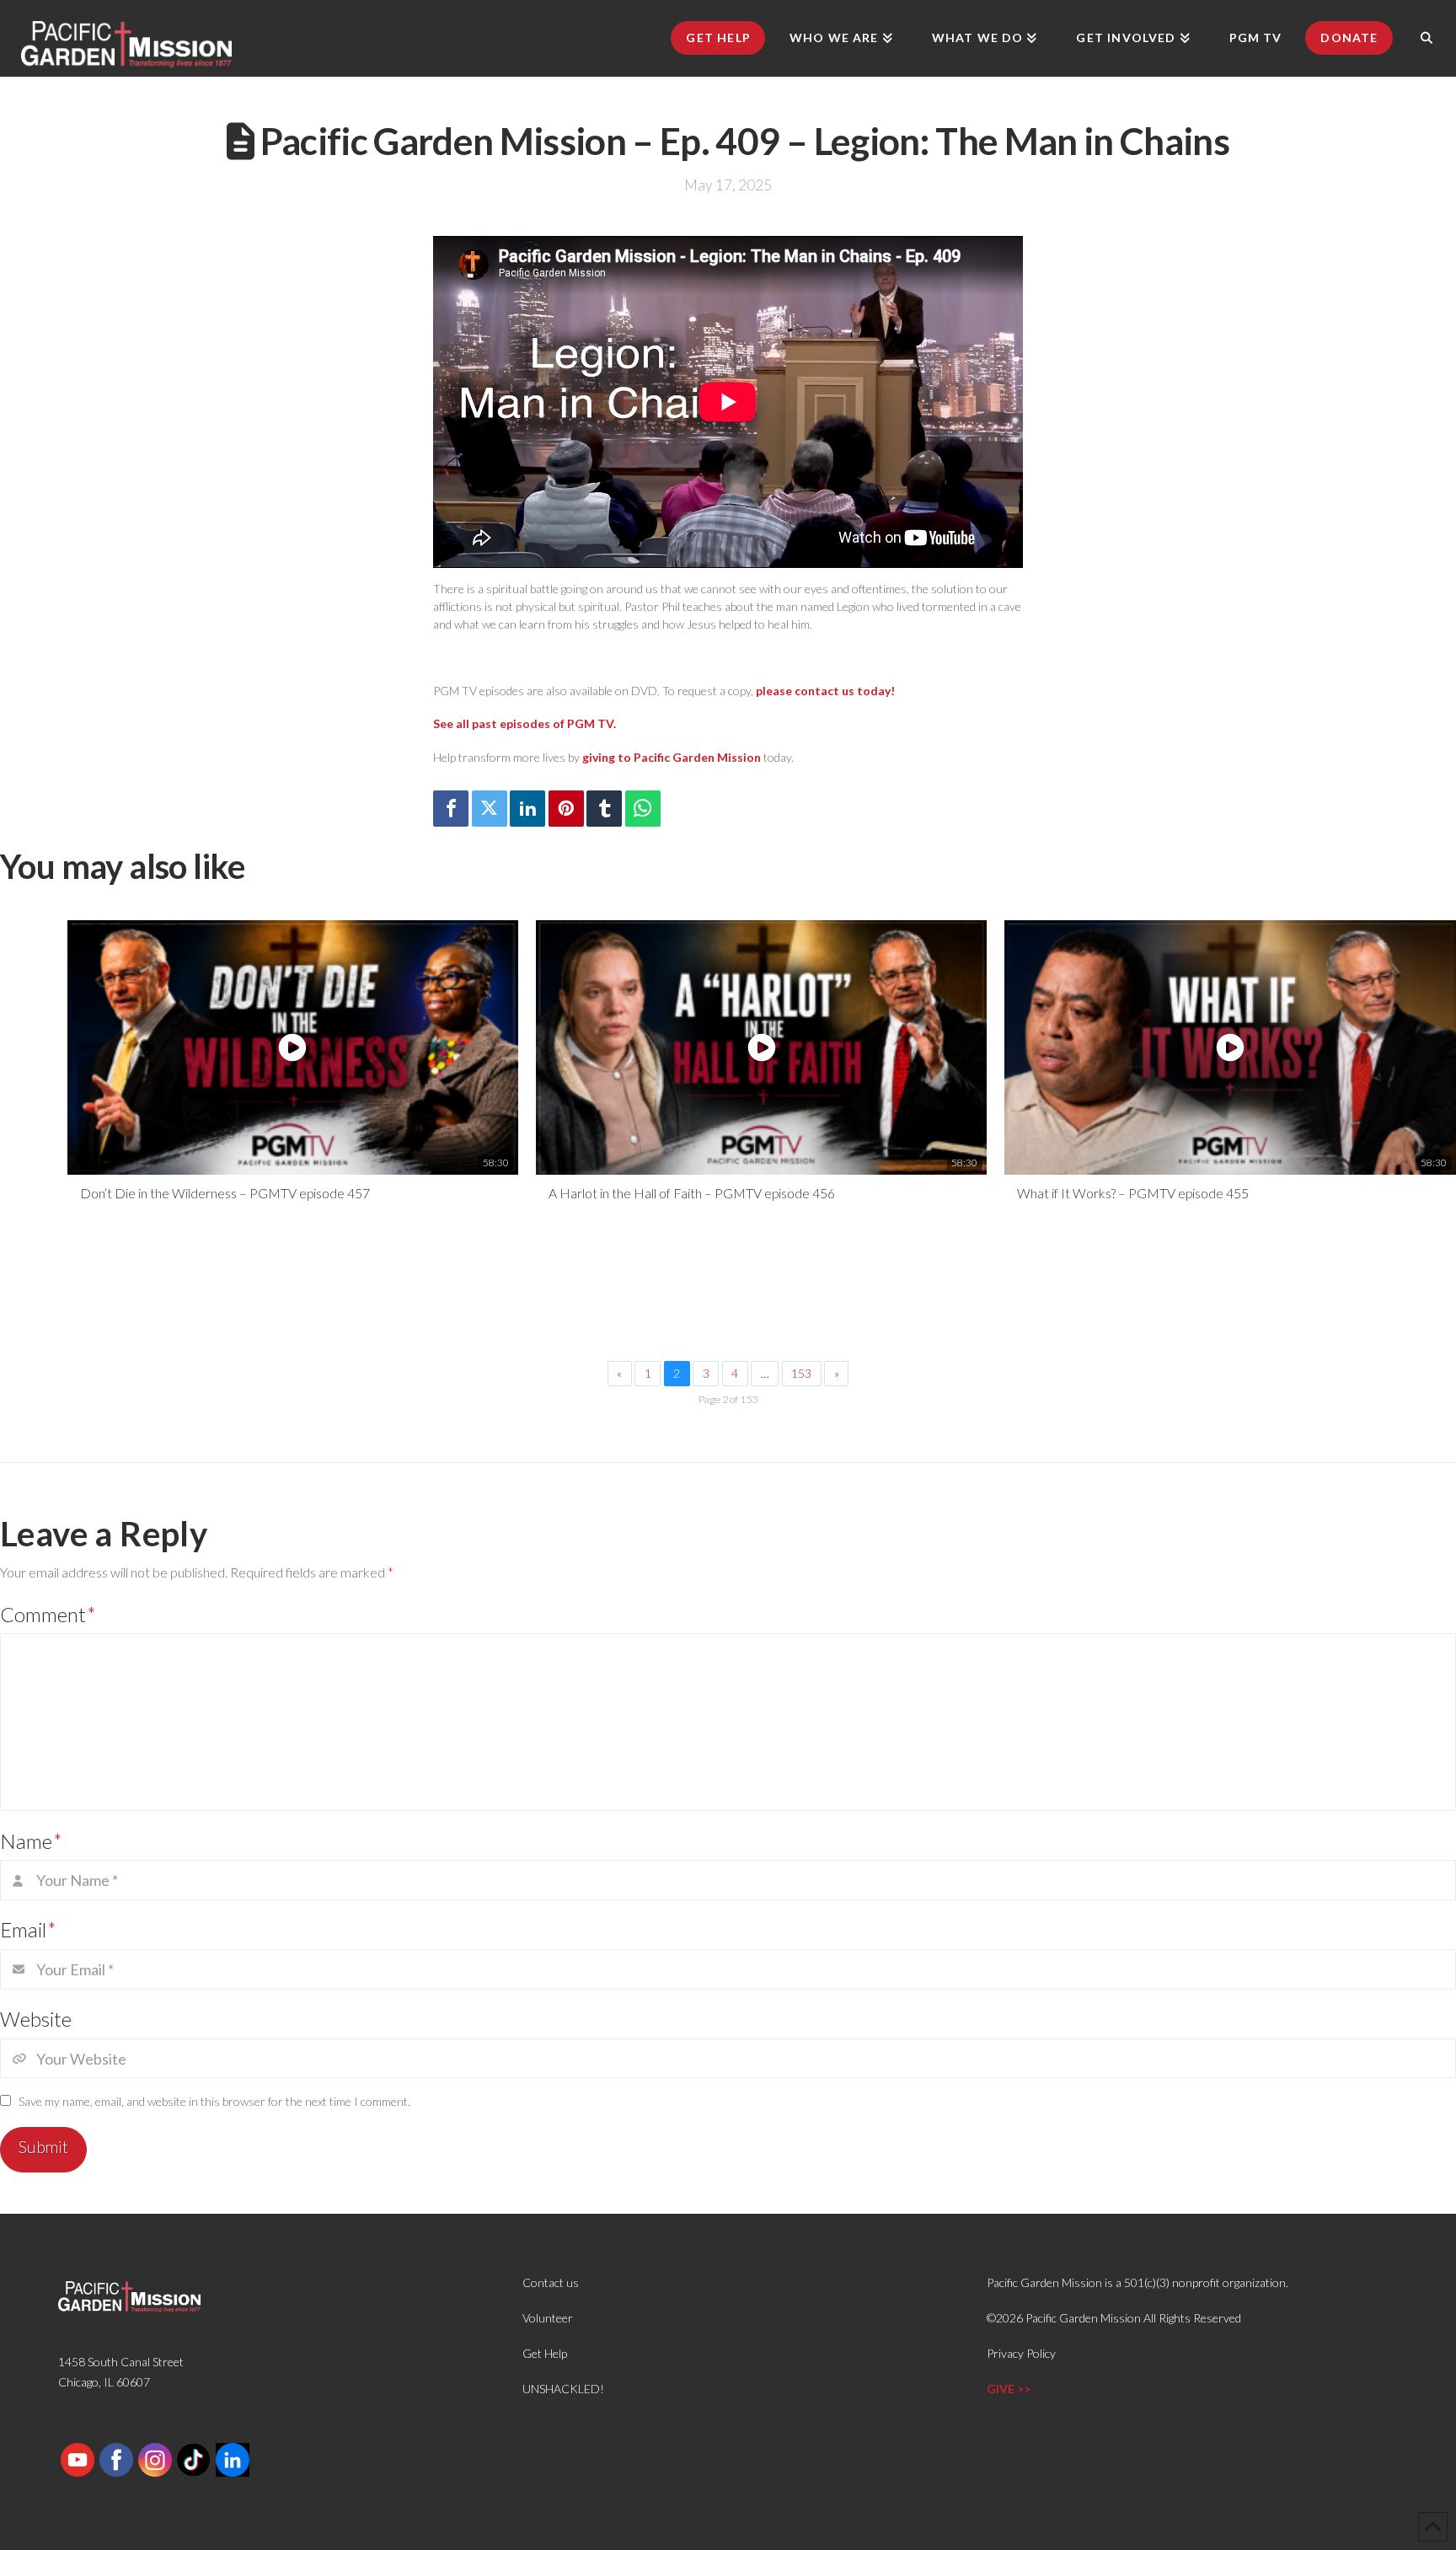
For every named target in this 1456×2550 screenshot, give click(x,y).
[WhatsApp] (643, 809)
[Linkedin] (527, 809)
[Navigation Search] (1427, 38)
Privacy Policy (1021, 2353)
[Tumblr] (604, 809)
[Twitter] (490, 809)
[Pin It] (566, 809)
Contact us (551, 2282)
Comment (48, 1614)
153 (801, 1373)
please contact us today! (825, 691)
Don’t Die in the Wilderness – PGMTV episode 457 (225, 1193)
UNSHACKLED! (563, 2389)
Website (36, 2019)
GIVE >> (1009, 2389)
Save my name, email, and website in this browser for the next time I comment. (214, 2101)
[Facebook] (451, 809)
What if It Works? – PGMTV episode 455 (1133, 1193)
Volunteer (548, 2318)
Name (31, 1841)
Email (28, 1929)
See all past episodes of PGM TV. (525, 723)
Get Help (545, 2353)
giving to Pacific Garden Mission (672, 757)
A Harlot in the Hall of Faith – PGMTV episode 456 (692, 1193)
